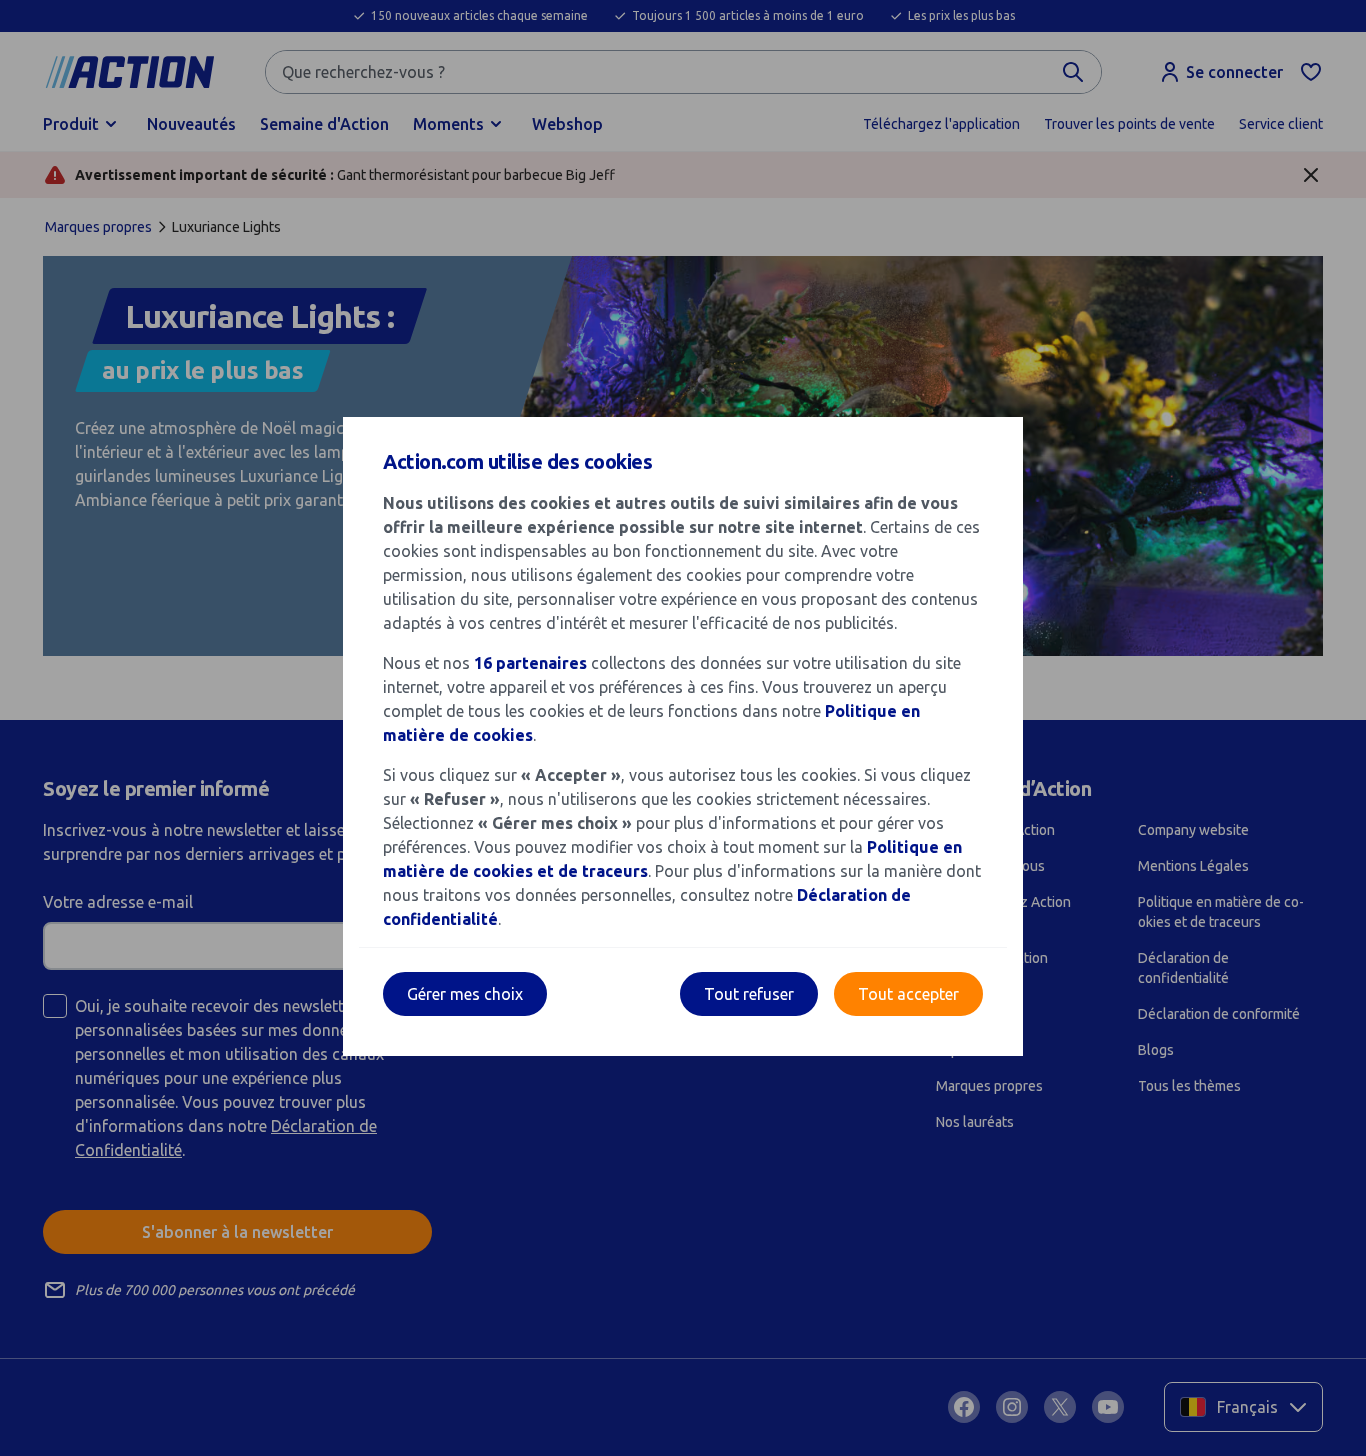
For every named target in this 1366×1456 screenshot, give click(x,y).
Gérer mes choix (465, 994)
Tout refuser (749, 994)
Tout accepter (908, 994)
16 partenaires (530, 663)
